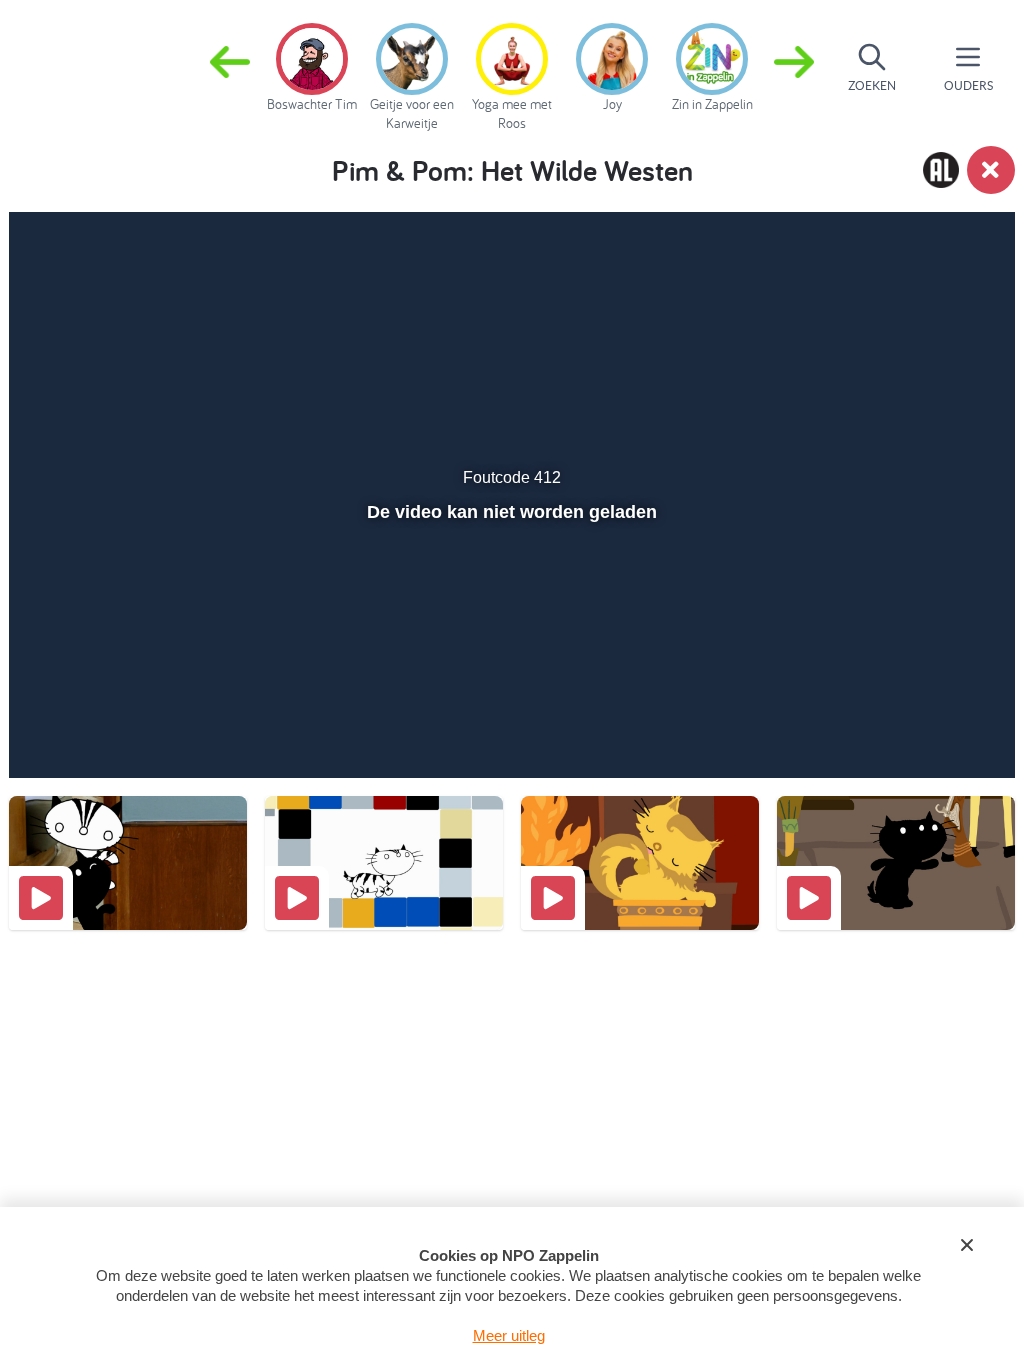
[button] (794, 68)
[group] (312, 64)
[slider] (509, 691)
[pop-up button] (925, 734)
